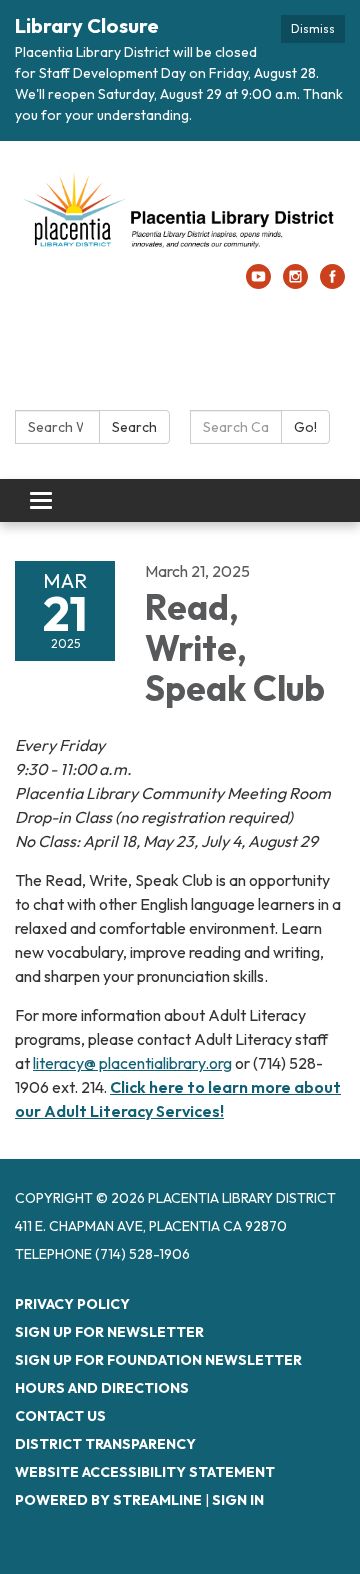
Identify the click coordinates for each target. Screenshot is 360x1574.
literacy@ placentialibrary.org (132, 1063)
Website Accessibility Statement (145, 1472)
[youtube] (258, 283)
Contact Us (60, 1416)
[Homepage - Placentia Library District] (180, 212)
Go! (305, 427)
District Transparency (105, 1444)
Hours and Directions (102, 1388)
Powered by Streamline (108, 1500)
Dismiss (313, 28)
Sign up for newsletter (109, 1332)
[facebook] (332, 283)
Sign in (238, 1500)
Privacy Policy (72, 1304)
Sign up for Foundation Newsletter (158, 1360)
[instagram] (295, 283)
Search (134, 427)
